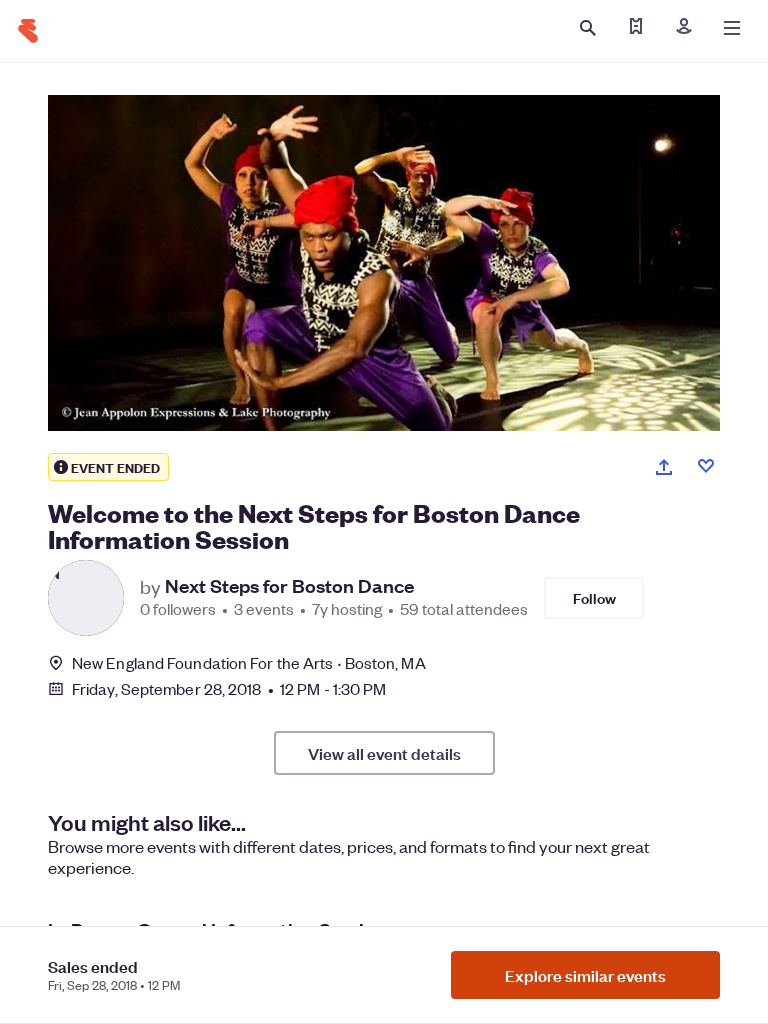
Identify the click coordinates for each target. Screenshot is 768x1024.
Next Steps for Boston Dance (289, 586)
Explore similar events (585, 975)
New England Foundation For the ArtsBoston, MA (249, 662)
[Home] (28, 31)
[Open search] (588, 28)
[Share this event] (664, 467)
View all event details (384, 753)
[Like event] (706, 466)
